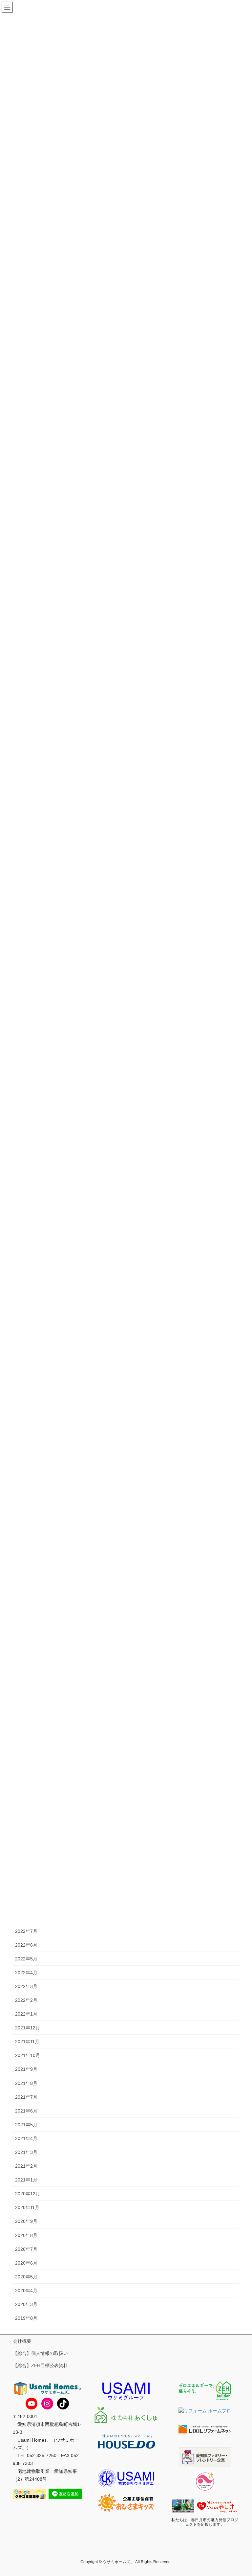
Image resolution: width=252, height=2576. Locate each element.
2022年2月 (26, 2000)
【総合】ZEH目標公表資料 (40, 2365)
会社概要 (22, 2341)
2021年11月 (27, 2042)
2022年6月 (26, 1945)
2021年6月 (26, 2111)
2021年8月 (26, 2083)
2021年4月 (26, 2138)
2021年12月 (28, 2028)
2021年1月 (26, 2180)
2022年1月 (26, 2014)
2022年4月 (26, 1973)
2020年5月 (26, 2277)
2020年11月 (27, 2207)
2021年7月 (26, 2097)
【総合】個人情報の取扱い (40, 2353)
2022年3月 (26, 1986)
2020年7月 (26, 2249)
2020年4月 (26, 2291)
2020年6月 (26, 2263)
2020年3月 (26, 2304)
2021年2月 (26, 2166)
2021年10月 (28, 2055)
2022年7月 (26, 1931)
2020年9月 (26, 2221)
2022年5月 (26, 1959)
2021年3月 (26, 2152)
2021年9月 (26, 2069)
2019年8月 (26, 2318)
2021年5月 (26, 2125)
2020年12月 (28, 2194)
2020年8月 (26, 2235)
